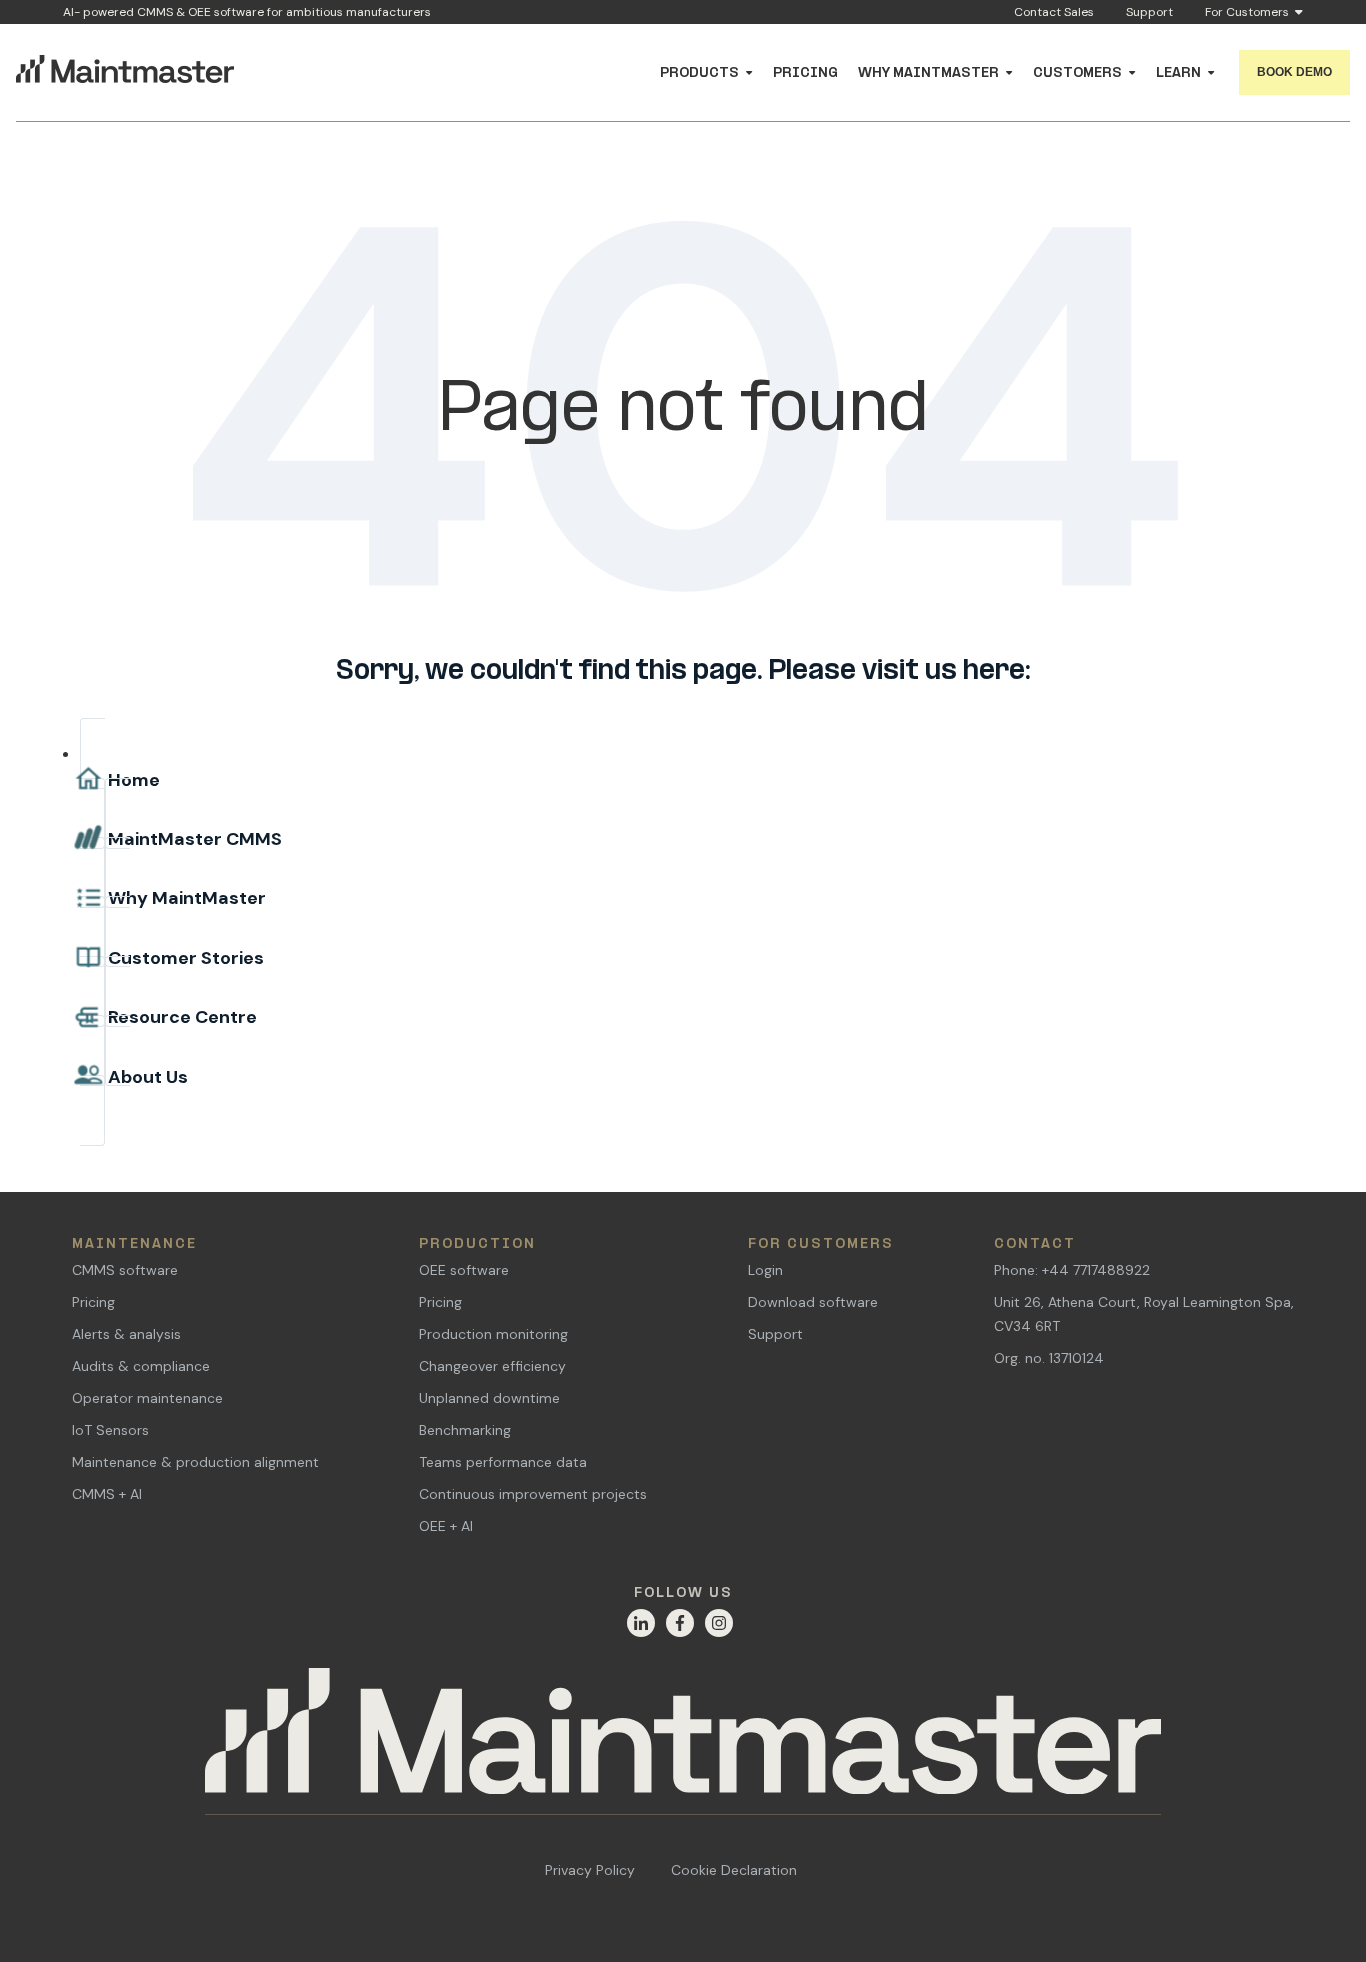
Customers (1077, 73)
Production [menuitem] (477, 1244)
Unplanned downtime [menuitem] (489, 1398)
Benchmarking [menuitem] (465, 1430)
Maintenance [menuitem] (134, 1244)
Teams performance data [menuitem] (503, 1462)
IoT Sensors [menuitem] (110, 1430)
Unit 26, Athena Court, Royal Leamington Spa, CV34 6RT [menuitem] (1144, 1314)
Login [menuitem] (765, 1270)
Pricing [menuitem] (93, 1302)
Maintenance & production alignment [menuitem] (195, 1462)
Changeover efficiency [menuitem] (492, 1366)
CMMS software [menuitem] (125, 1270)
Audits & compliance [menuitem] (141, 1366)
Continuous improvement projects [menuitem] (533, 1494)
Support (1149, 12)
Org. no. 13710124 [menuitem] (1049, 1358)
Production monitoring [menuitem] (493, 1334)
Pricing (805, 73)
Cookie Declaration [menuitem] (734, 1870)
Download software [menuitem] (813, 1302)
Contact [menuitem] (1035, 1244)
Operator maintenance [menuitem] (147, 1398)
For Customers (1247, 13)
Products (699, 73)
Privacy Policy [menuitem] (590, 1870)
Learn (1178, 73)
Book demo (1294, 72)
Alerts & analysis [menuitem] (126, 1334)
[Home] (683, 1742)
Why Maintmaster (928, 73)
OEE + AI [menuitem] (446, 1526)
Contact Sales (1054, 12)
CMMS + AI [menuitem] (107, 1494)
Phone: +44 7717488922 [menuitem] (1072, 1270)
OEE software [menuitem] (464, 1270)
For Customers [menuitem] (821, 1244)
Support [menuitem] (775, 1334)
